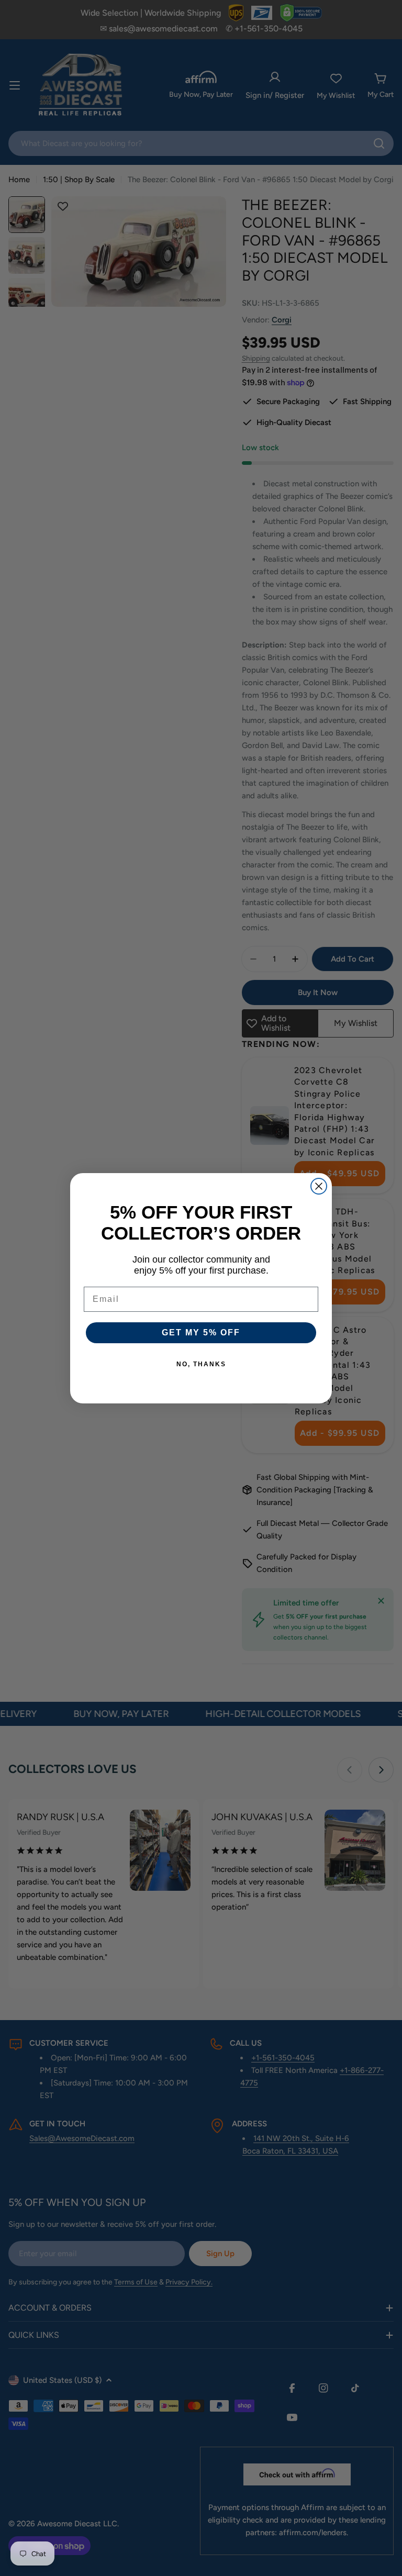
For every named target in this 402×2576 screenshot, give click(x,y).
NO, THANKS (201, 1364)
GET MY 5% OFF (201, 1332)
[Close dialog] (319, 1186)
